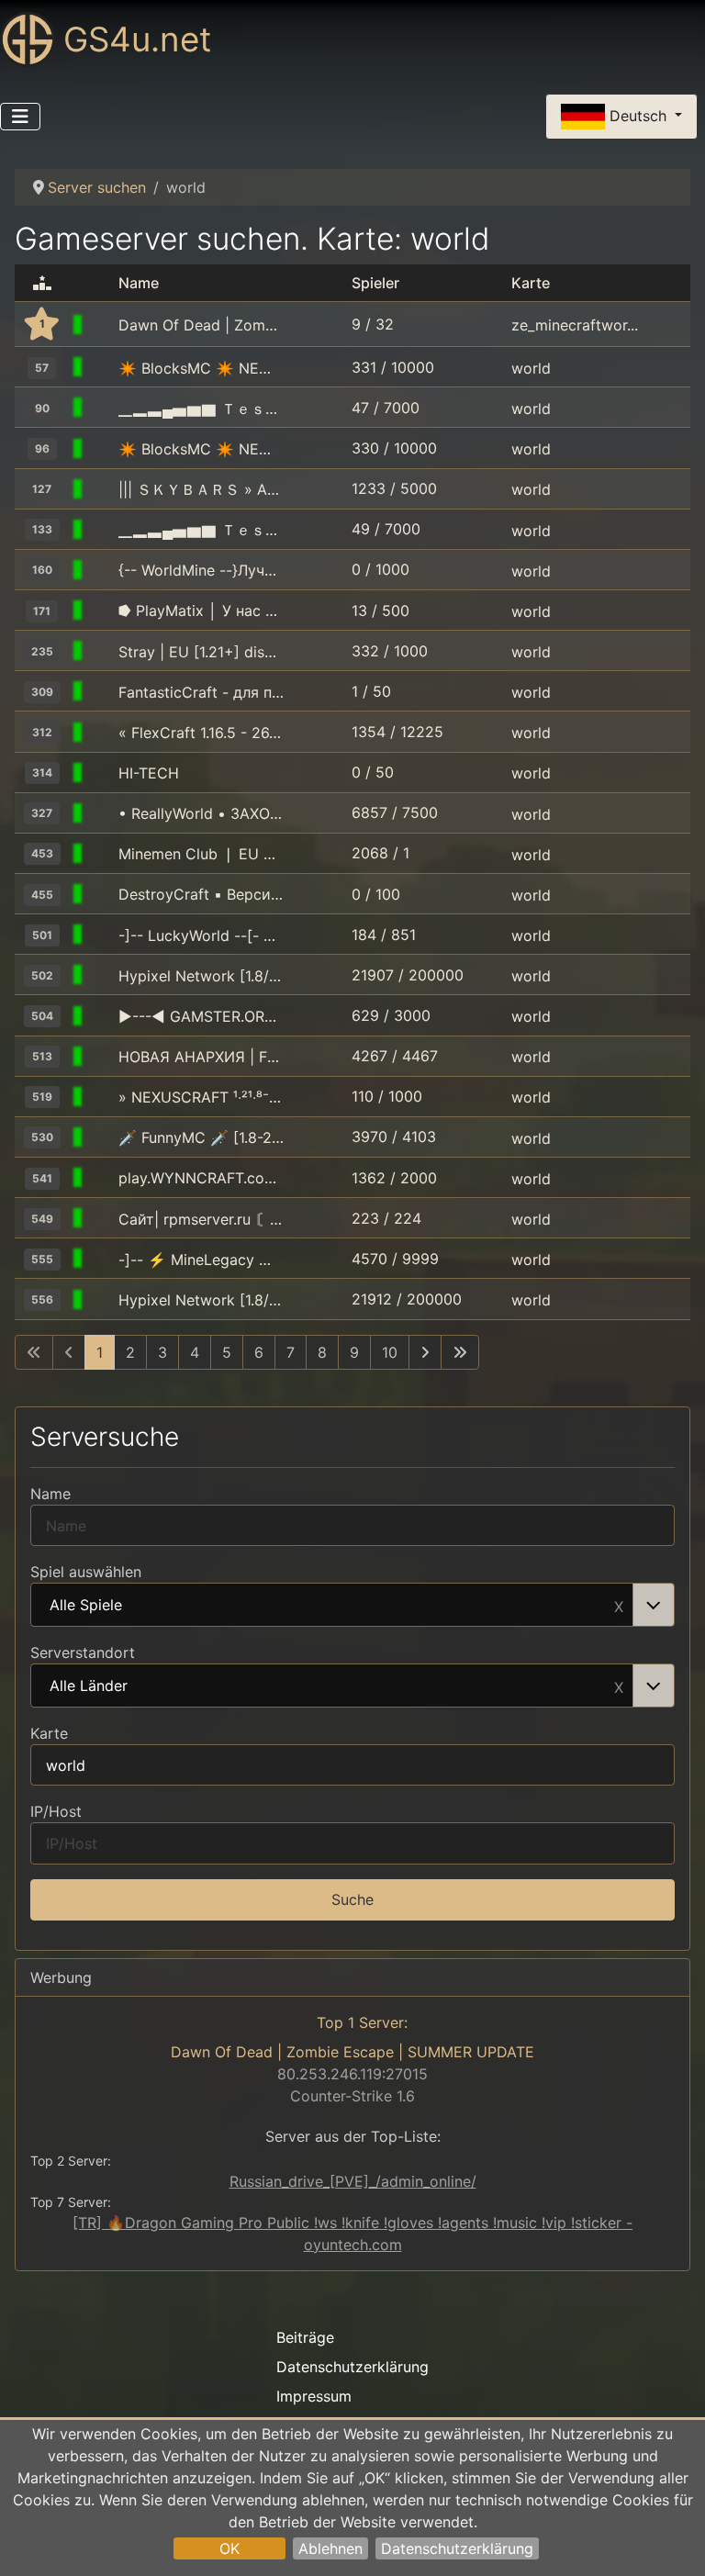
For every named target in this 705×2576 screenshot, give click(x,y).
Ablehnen (330, 2548)
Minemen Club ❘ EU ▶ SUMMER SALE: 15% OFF (201, 854)
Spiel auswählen (86, 1572)
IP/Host (56, 1811)
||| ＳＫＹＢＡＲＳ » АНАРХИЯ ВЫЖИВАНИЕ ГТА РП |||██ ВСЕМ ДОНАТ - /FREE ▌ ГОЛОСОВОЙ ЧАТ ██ (201, 489)
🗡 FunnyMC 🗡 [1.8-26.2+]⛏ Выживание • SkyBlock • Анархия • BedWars (201, 1137)
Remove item (619, 1605)
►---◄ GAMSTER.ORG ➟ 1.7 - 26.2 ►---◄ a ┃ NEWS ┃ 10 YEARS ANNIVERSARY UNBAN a (201, 1016)
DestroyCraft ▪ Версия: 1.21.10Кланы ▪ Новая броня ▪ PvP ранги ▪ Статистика (201, 894)
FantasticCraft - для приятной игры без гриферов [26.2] (201, 692)
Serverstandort (83, 1652)
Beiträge (305, 2337)
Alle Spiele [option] (86, 1606)
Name (50, 1494)
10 (390, 1352)
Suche (352, 1899)
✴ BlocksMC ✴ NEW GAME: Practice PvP (201, 368)
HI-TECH (149, 773)
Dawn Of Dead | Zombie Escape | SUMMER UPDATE (201, 325)
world (531, 368)
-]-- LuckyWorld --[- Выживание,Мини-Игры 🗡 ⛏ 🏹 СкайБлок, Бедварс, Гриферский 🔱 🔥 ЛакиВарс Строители (201, 935)
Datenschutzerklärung (457, 2548)
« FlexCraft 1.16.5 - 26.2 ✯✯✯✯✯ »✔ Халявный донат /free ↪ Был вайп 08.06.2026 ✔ (201, 733)
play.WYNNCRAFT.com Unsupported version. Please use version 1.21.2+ (201, 1178)
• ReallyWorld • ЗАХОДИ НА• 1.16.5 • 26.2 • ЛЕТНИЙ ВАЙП (201, 813)
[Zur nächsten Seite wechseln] (425, 1352)
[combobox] (352, 1605)
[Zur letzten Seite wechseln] (460, 1352)
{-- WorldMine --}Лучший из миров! (201, 570)
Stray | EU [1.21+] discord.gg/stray (201, 652)
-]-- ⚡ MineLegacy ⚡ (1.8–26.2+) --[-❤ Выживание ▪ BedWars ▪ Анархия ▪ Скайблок (201, 1260)
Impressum (314, 2396)
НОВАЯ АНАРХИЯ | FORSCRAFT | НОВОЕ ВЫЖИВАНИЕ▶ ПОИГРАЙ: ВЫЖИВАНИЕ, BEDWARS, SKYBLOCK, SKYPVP (201, 1057)
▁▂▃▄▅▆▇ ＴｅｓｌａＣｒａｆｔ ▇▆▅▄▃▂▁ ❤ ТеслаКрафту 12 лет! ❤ (201, 409)
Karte (49, 1733)
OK (229, 2548)
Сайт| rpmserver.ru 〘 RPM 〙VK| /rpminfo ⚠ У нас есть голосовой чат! (201, 1219)
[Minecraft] (101, 368)
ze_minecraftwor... (575, 325)
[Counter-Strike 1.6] (101, 325)
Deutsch (638, 115)
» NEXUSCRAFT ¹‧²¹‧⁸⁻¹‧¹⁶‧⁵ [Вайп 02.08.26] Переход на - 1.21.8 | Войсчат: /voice (201, 1097)
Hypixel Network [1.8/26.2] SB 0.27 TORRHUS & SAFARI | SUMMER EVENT (201, 976)
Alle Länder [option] (89, 1686)
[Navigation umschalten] (20, 117)
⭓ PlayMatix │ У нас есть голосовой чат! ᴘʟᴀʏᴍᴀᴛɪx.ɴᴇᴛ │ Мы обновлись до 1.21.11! (201, 610)
